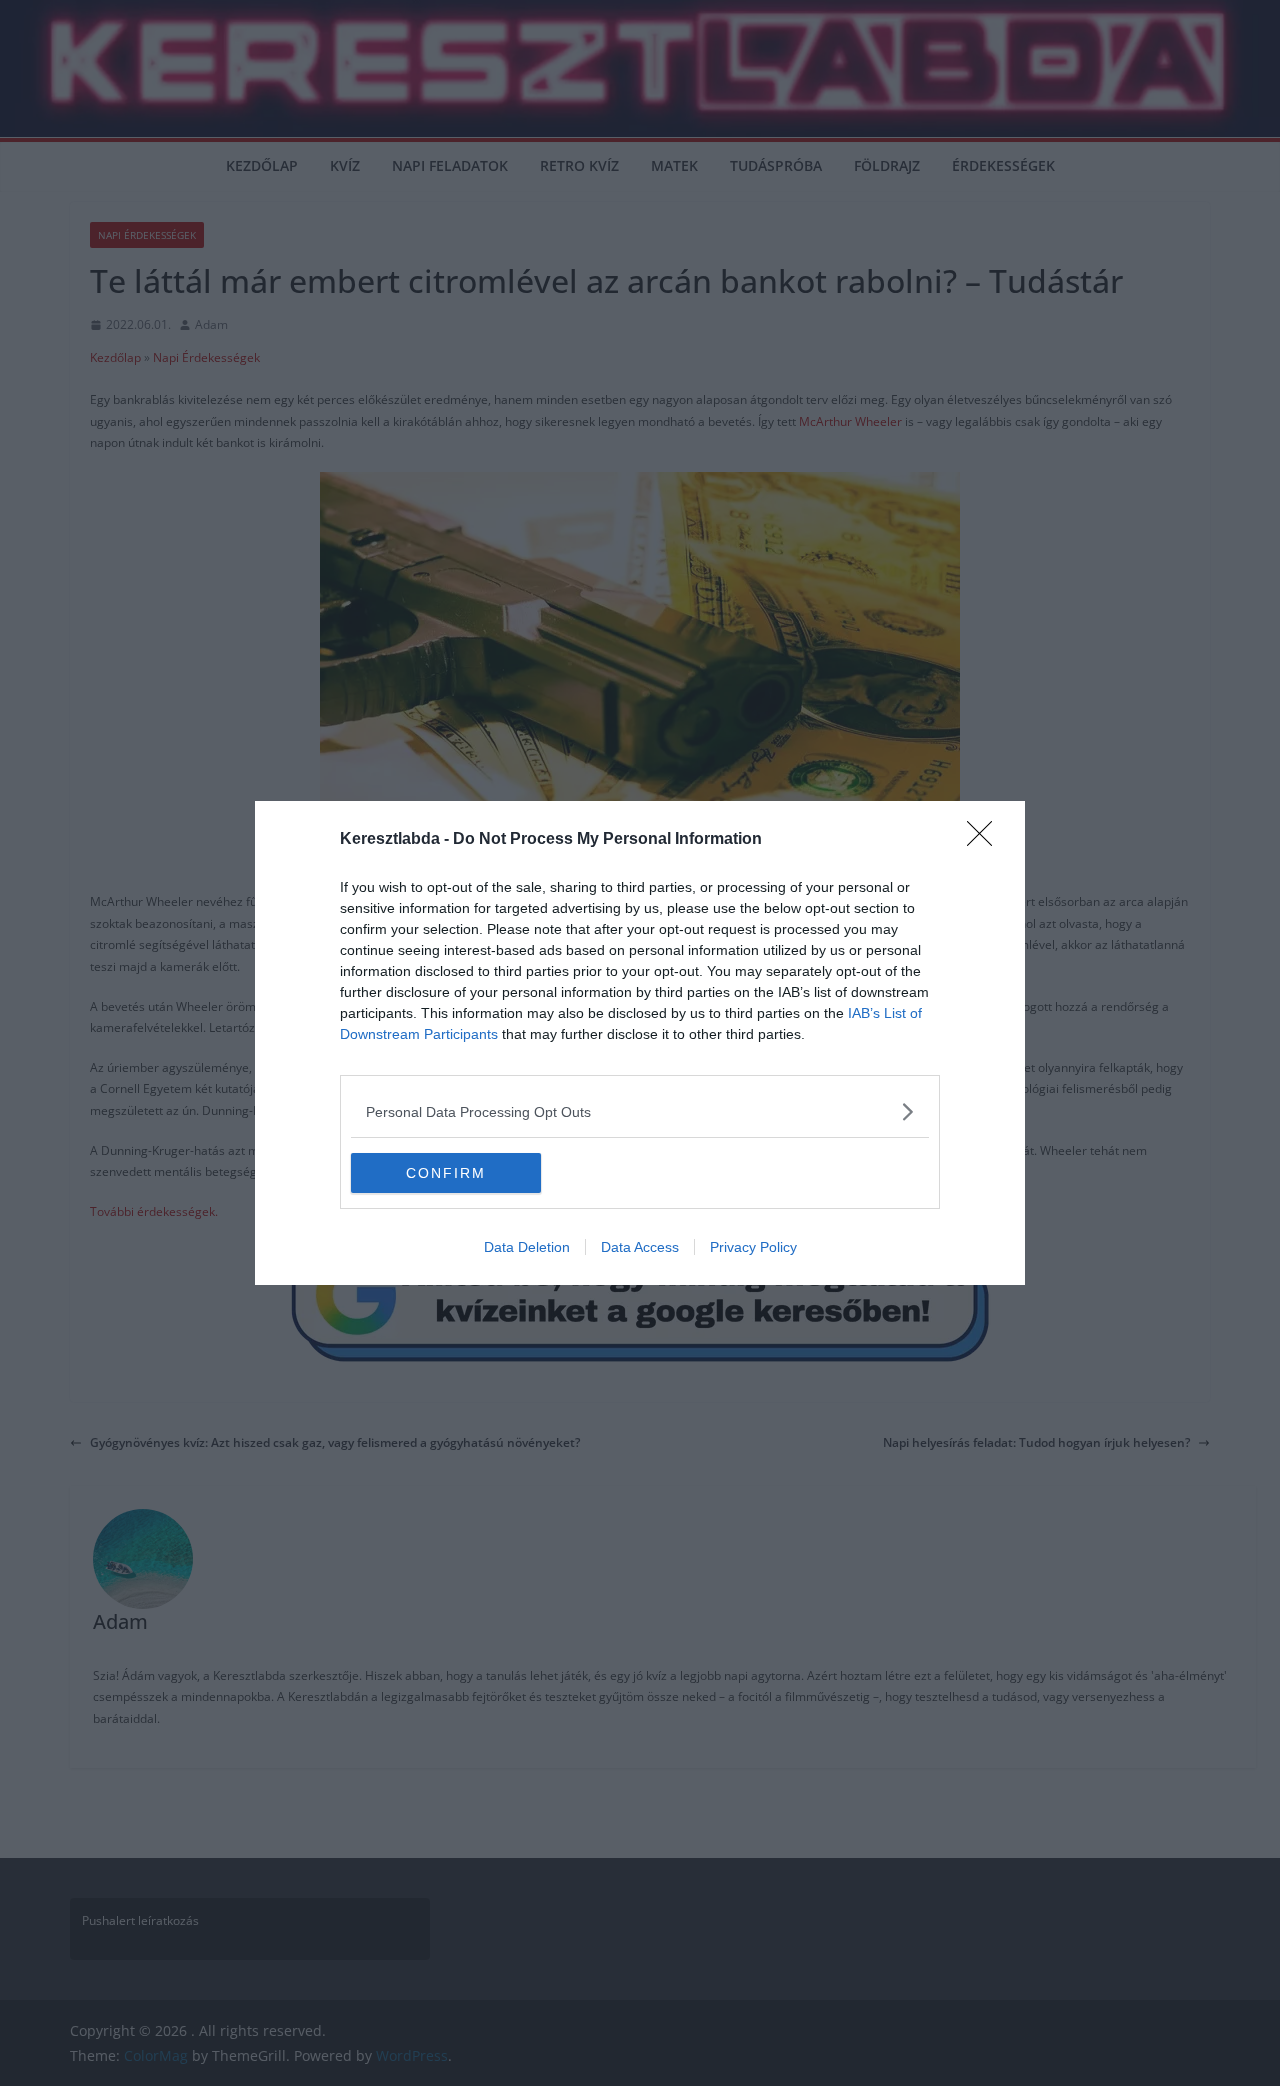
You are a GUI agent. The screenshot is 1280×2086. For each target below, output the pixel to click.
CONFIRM (446, 1173)
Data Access (640, 1247)
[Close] (986, 840)
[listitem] (640, 1111)
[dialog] (640, 1043)
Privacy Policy (753, 1247)
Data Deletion (527, 1247)
